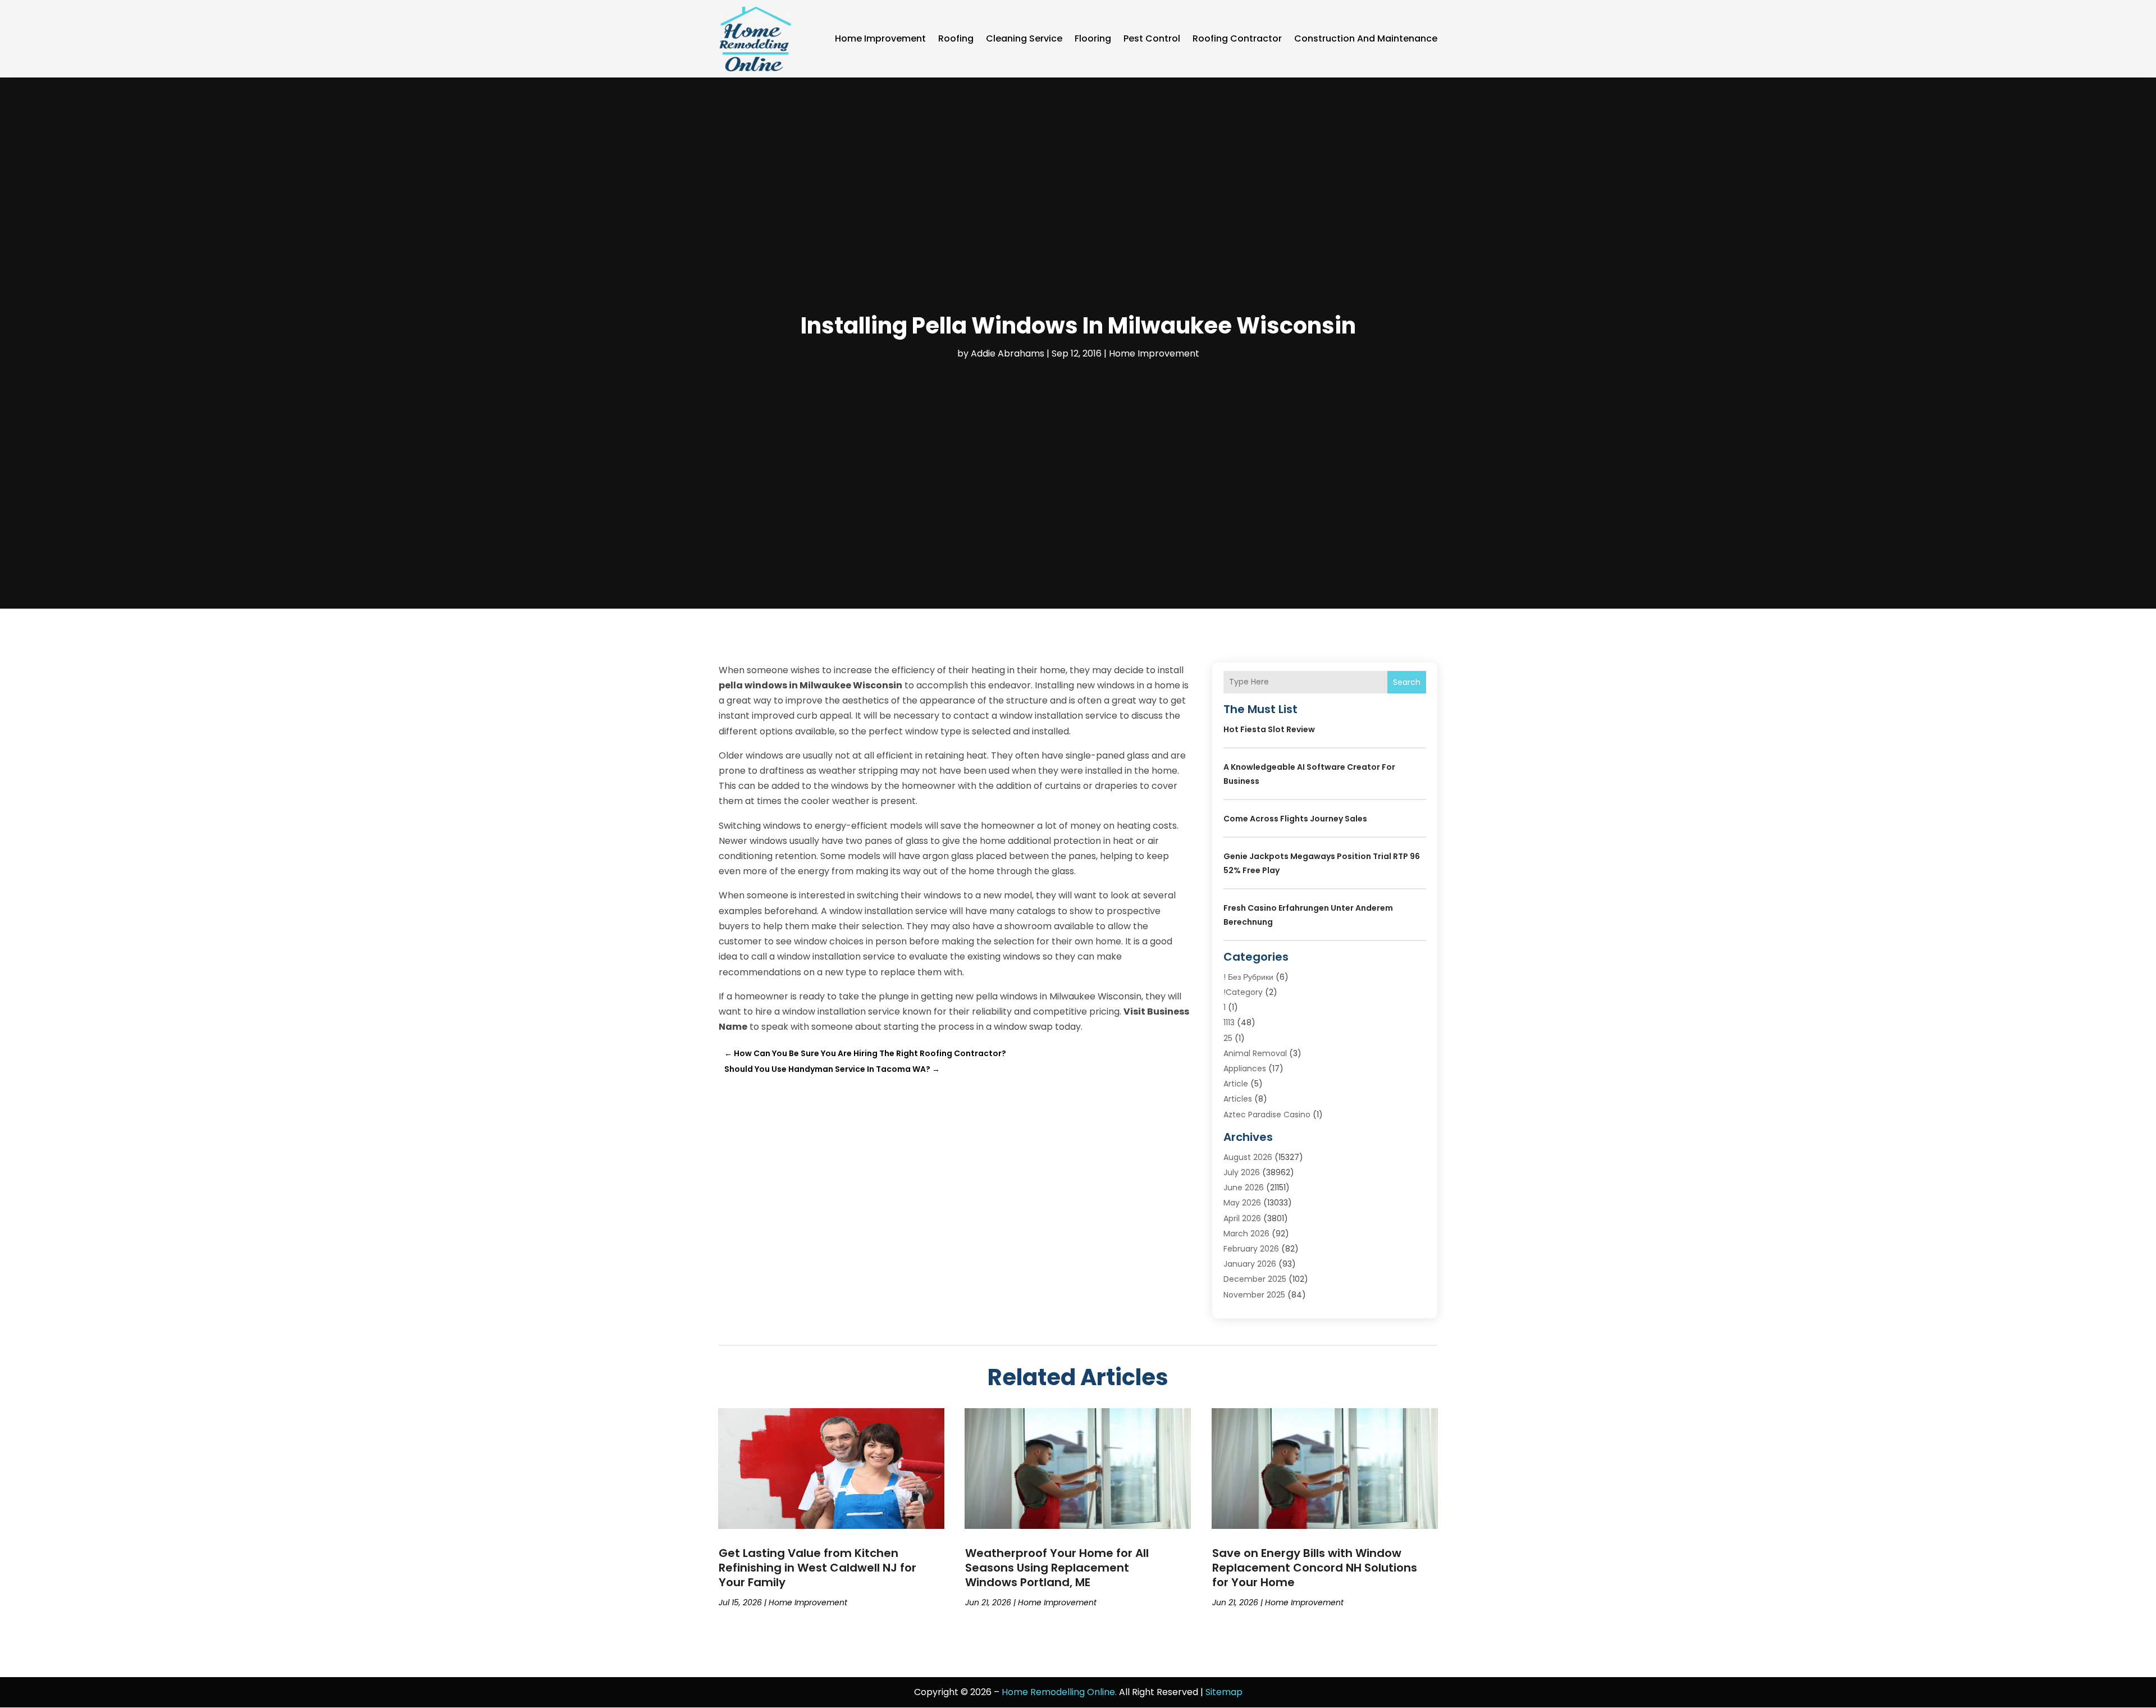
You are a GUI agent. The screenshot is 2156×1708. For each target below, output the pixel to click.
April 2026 (1242, 1218)
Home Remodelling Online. (1059, 1692)
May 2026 (1242, 1203)
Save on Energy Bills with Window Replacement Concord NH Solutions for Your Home (1315, 1568)
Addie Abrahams (1008, 353)
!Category (1243, 992)
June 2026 (1244, 1188)
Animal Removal (1255, 1053)
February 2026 (1251, 1249)
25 (1228, 1038)
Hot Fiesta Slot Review (1269, 729)
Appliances (1245, 1068)
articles (1238, 1099)
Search (1407, 682)
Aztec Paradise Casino (1267, 1115)
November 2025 (1254, 1295)
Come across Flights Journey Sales (1295, 819)
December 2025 (1255, 1279)
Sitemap (1224, 1692)
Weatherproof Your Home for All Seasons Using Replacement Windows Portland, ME (1057, 1568)
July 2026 (1242, 1172)
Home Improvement (880, 38)
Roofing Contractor (1237, 38)
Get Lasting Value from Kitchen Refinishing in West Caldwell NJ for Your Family (817, 1568)
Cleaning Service (1024, 38)
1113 (1229, 1022)
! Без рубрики (1248, 977)
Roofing (956, 38)
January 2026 (1250, 1264)
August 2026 (1248, 1157)
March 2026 (1246, 1234)
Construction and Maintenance (1366, 38)
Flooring (1093, 38)
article (1236, 1084)
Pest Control (1152, 38)
